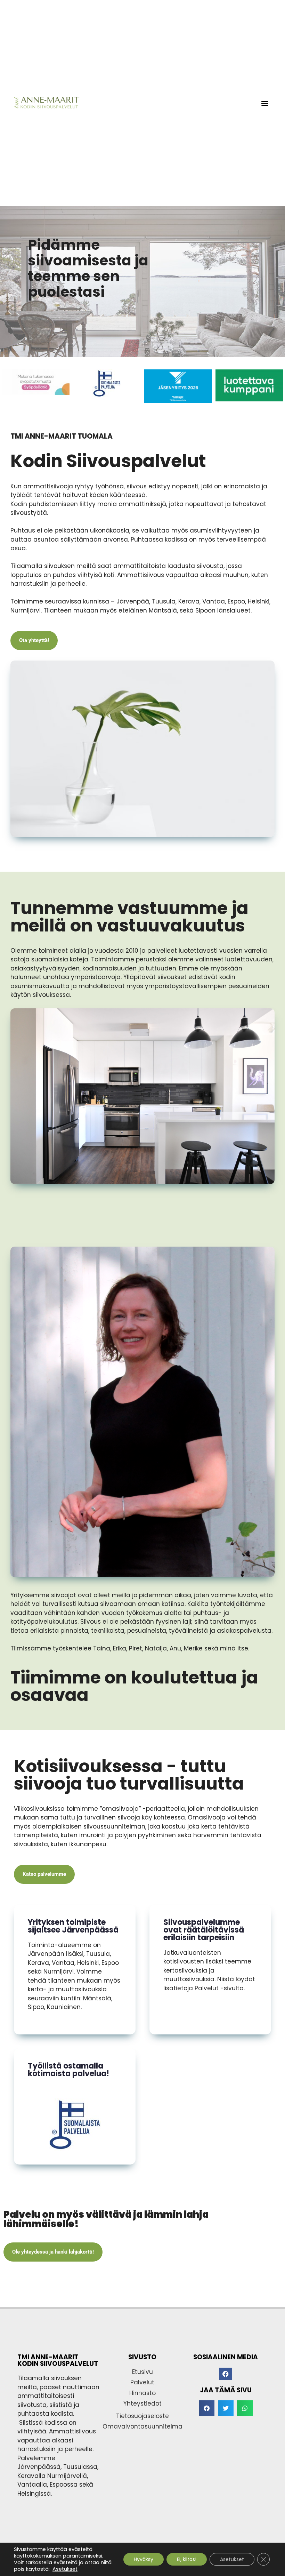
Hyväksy (144, 2559)
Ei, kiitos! (187, 2559)
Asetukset (65, 2569)
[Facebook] (226, 2374)
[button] (265, 103)
